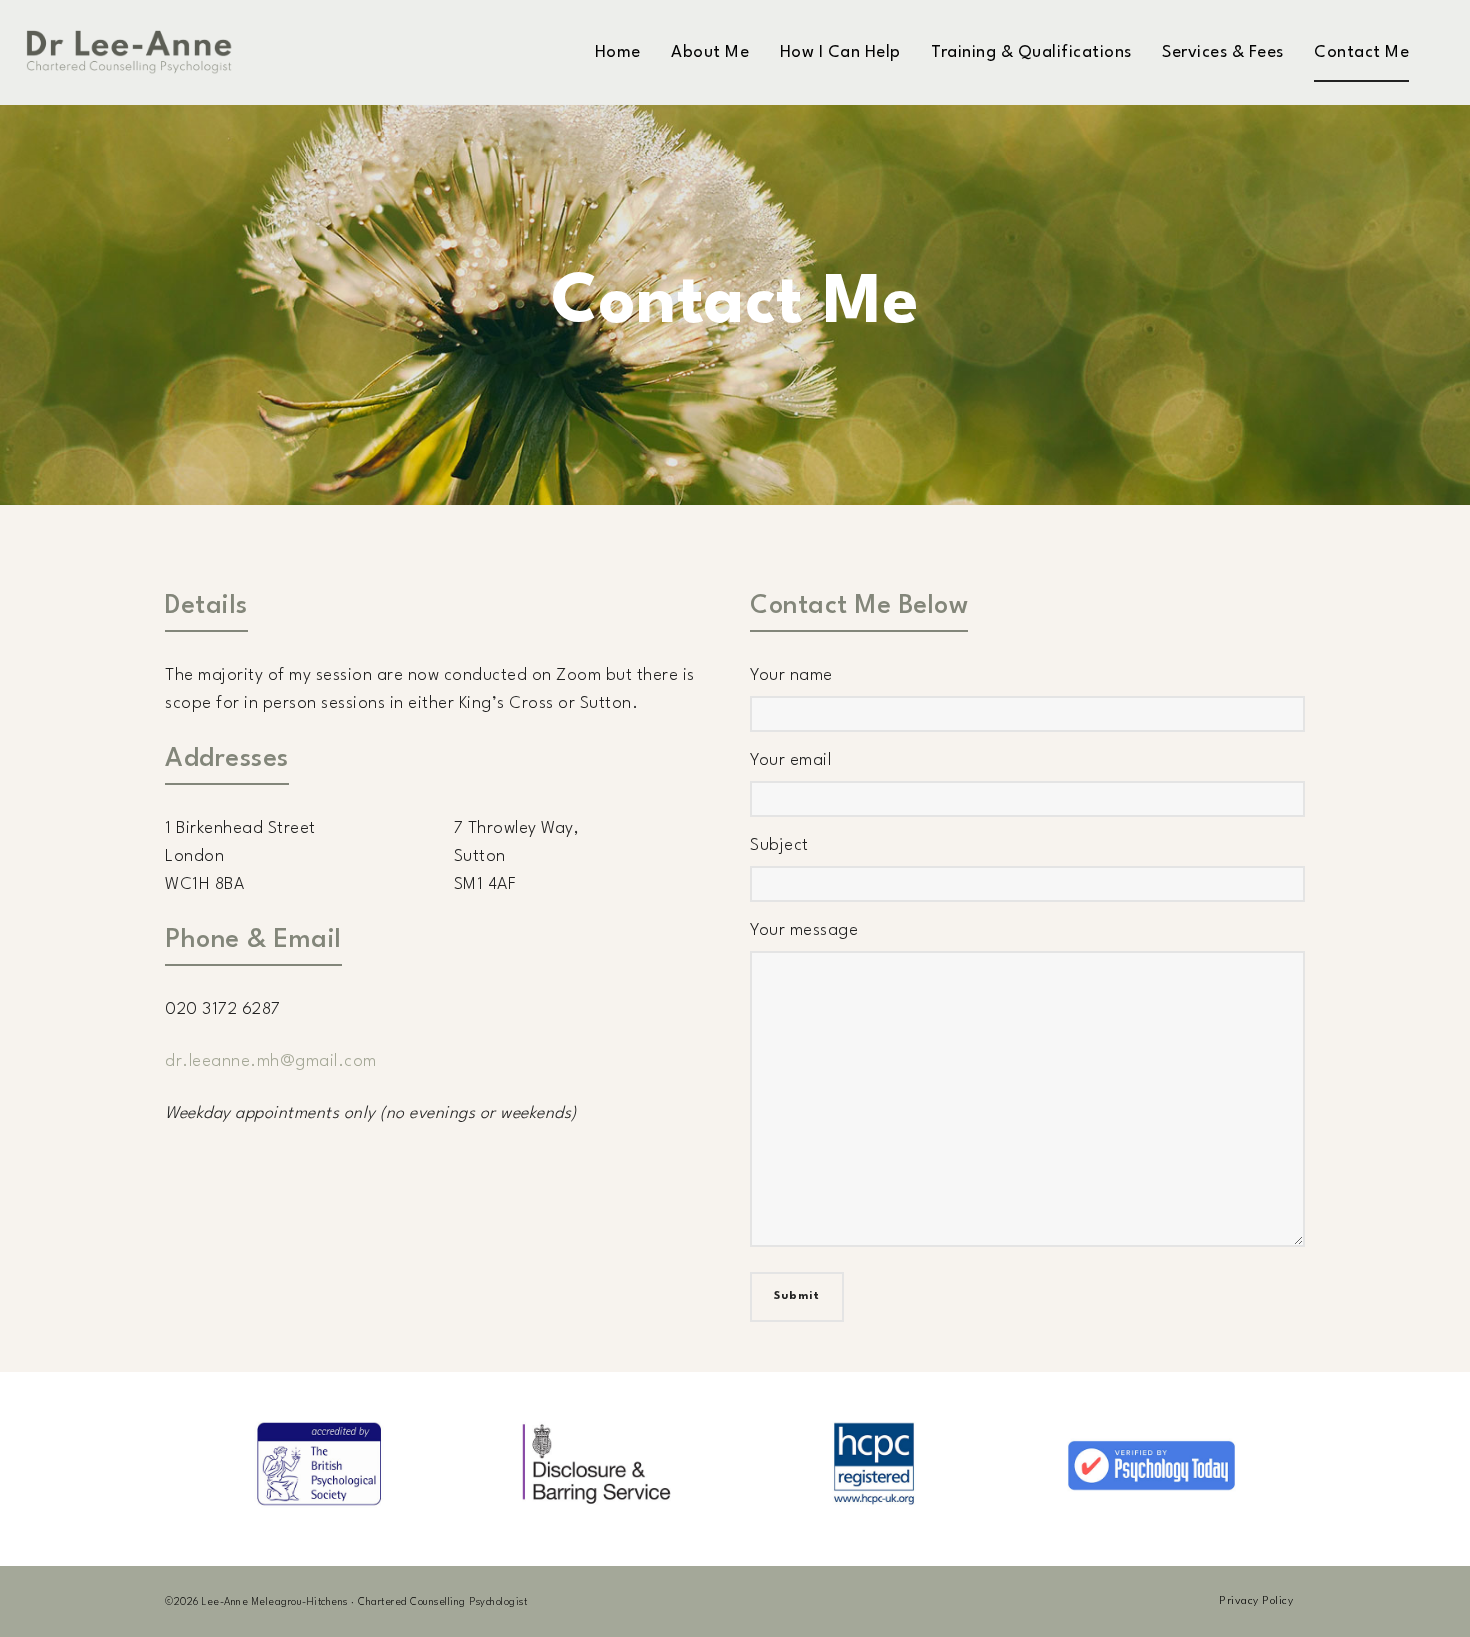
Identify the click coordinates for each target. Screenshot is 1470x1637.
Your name (791, 675)
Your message (804, 930)
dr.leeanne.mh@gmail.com (271, 1061)
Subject (779, 845)
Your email (790, 760)
